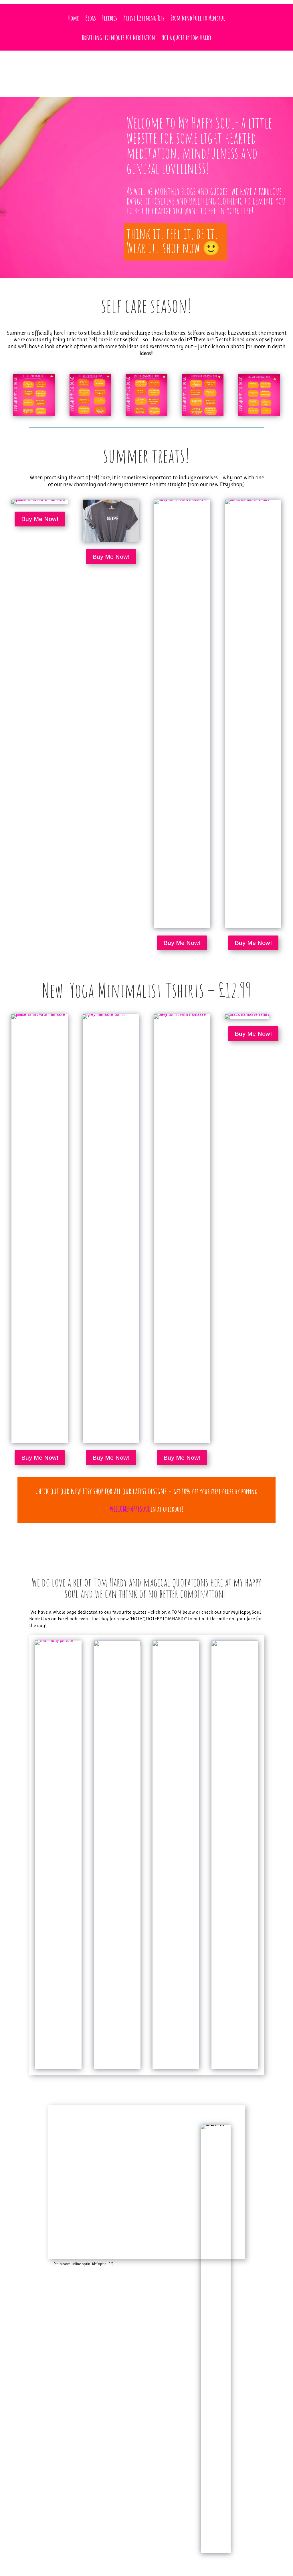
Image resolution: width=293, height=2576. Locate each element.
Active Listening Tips (144, 18)
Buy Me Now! (40, 519)
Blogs (91, 18)
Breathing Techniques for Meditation (118, 37)
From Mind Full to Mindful (198, 18)
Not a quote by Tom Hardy (186, 37)
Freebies (110, 18)
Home (74, 18)
